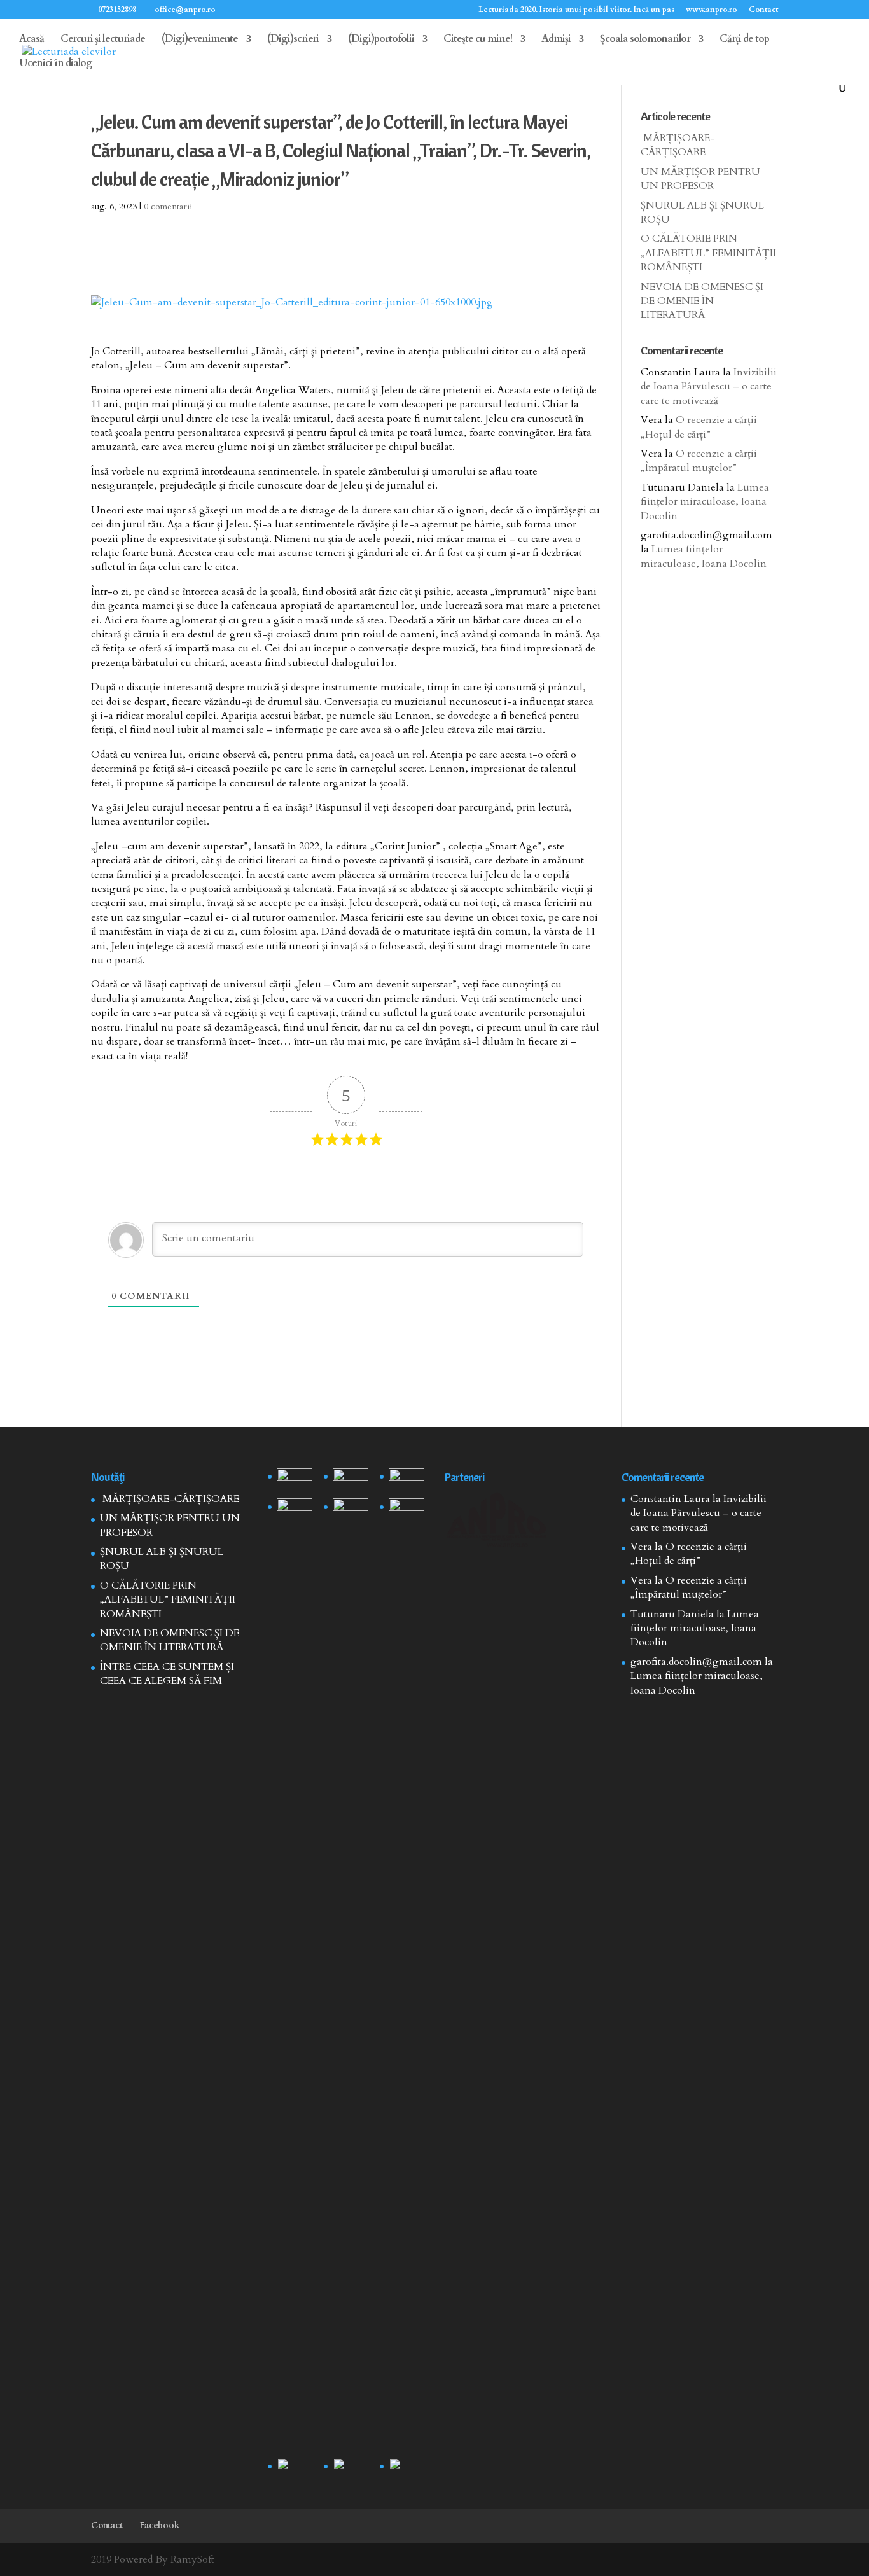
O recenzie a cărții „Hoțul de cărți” (699, 427)
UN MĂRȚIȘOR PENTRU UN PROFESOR (700, 179)
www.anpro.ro (712, 10)
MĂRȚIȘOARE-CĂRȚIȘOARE (678, 145)
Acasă (31, 40)
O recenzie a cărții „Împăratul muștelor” (699, 461)
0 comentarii (168, 206)
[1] (351, 1975)
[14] (351, 1481)
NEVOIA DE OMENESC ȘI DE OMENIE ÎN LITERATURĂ (702, 301)
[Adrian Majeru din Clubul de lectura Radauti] (407, 1511)
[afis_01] (351, 2470)
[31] (295, 1511)
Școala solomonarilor (645, 40)
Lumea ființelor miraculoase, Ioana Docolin (705, 502)
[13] (407, 1481)
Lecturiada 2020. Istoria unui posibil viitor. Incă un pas (576, 10)
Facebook (160, 2525)
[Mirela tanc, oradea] (407, 2470)
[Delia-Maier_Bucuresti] (295, 2470)
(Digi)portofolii (381, 40)
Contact (763, 10)
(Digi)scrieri (293, 40)
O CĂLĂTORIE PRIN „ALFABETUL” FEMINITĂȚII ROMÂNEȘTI (708, 253)
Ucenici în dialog (56, 64)
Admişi (556, 40)
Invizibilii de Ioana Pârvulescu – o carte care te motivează (709, 386)
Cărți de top (744, 40)
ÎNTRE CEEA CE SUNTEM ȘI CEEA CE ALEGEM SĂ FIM (167, 1674)
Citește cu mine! (478, 40)
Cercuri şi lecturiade (103, 40)
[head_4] (295, 1481)
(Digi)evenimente (200, 40)
